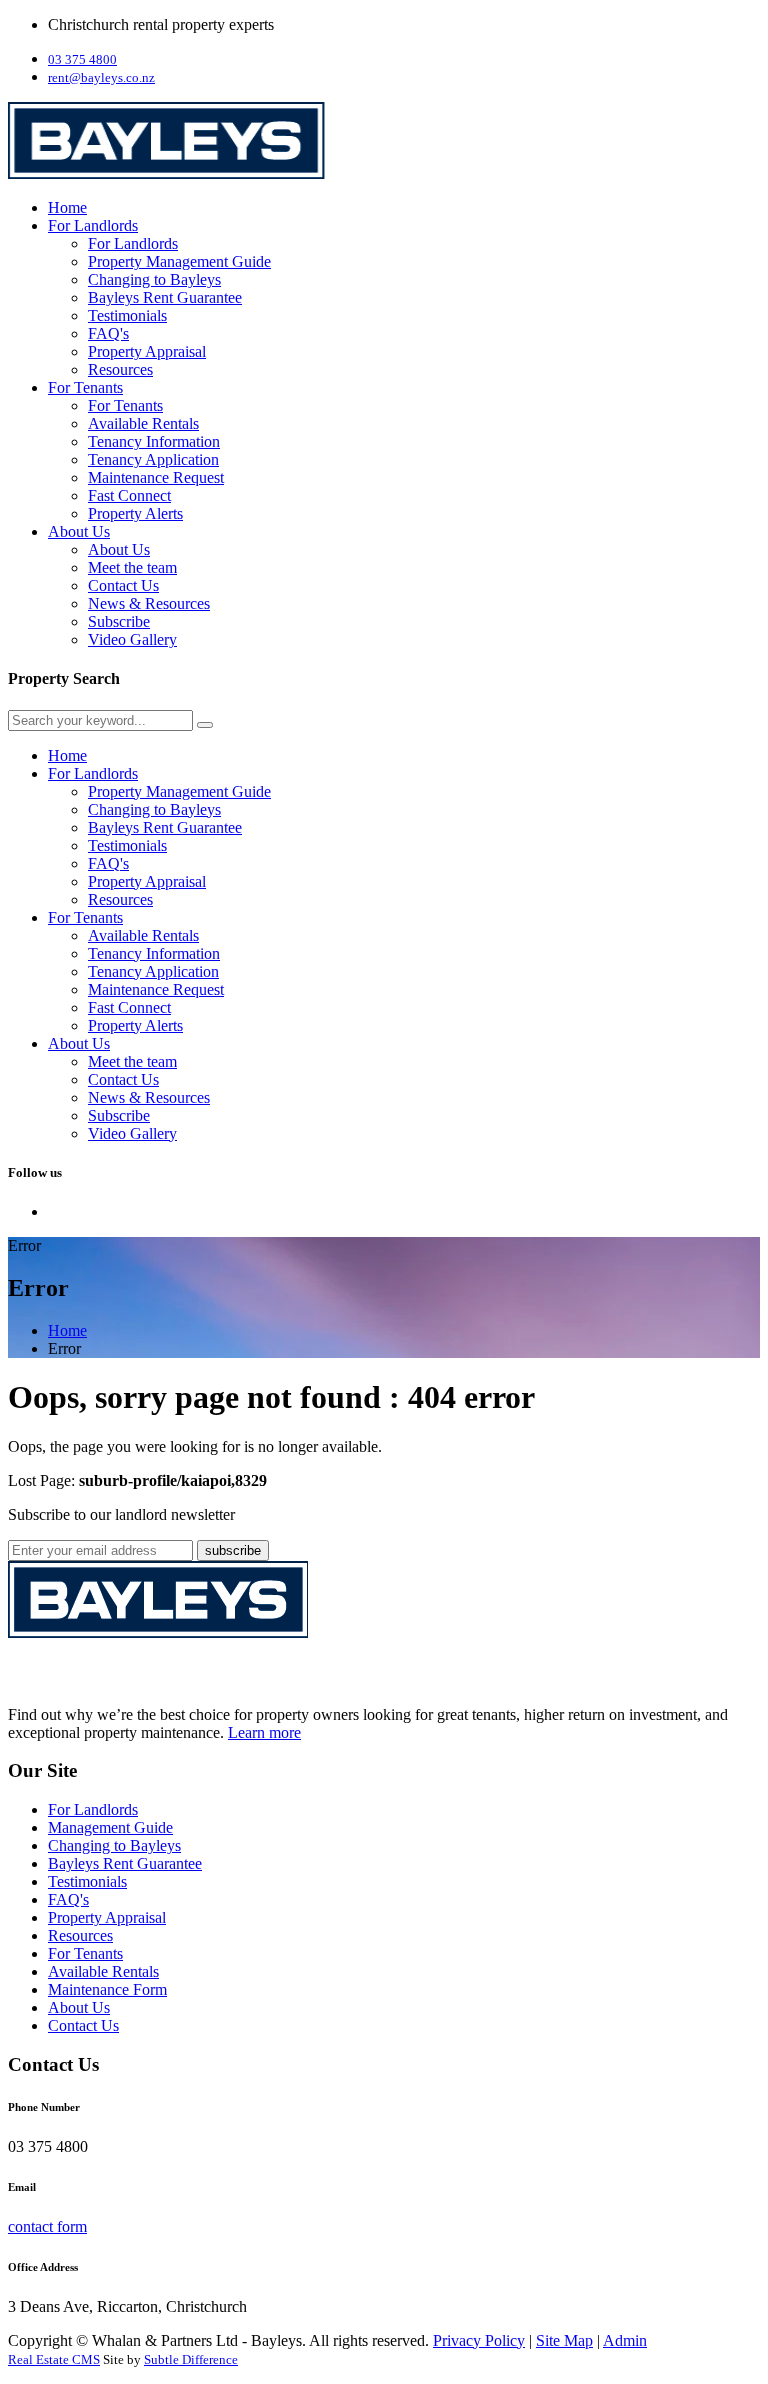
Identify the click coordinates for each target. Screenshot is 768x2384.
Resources (120, 369)
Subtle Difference (191, 2359)
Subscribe (119, 621)
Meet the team (132, 567)
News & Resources (149, 603)
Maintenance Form (107, 1989)
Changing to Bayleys (154, 279)
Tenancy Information (154, 441)
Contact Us (123, 585)
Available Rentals (143, 423)
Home (67, 207)
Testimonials (127, 315)
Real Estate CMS (54, 2359)
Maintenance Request (156, 477)
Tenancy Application (153, 459)
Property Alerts (135, 513)
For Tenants (85, 387)
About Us (79, 531)
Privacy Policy (479, 2340)
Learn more (264, 1732)
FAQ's (108, 333)
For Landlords (93, 225)
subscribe (233, 1550)
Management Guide (110, 1827)
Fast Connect (129, 495)
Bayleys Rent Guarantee (165, 297)
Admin (625, 2340)
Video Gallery (132, 639)
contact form (47, 2226)
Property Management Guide (179, 261)
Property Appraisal (147, 351)
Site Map (564, 2340)
